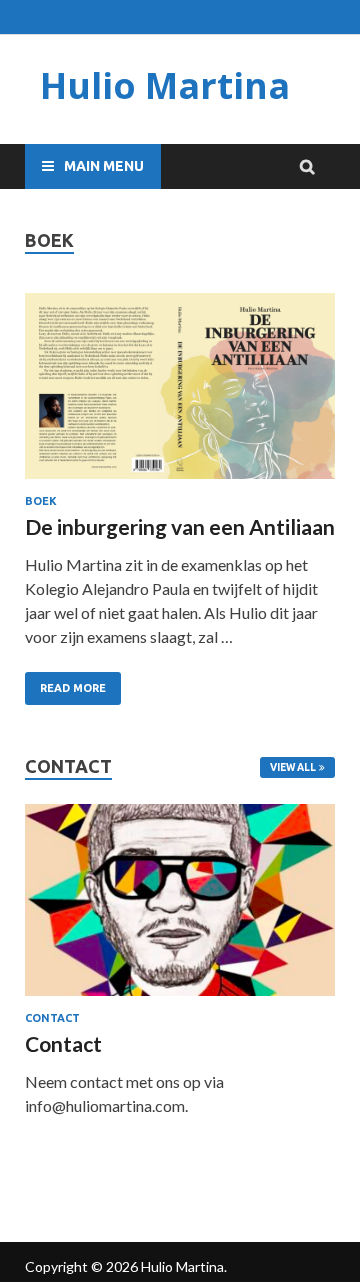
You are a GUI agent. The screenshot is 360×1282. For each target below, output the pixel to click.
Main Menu (104, 166)
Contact (52, 1018)
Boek (41, 501)
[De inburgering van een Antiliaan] (180, 389)
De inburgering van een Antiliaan (180, 526)
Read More (73, 688)
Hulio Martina (165, 85)
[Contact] (180, 900)
